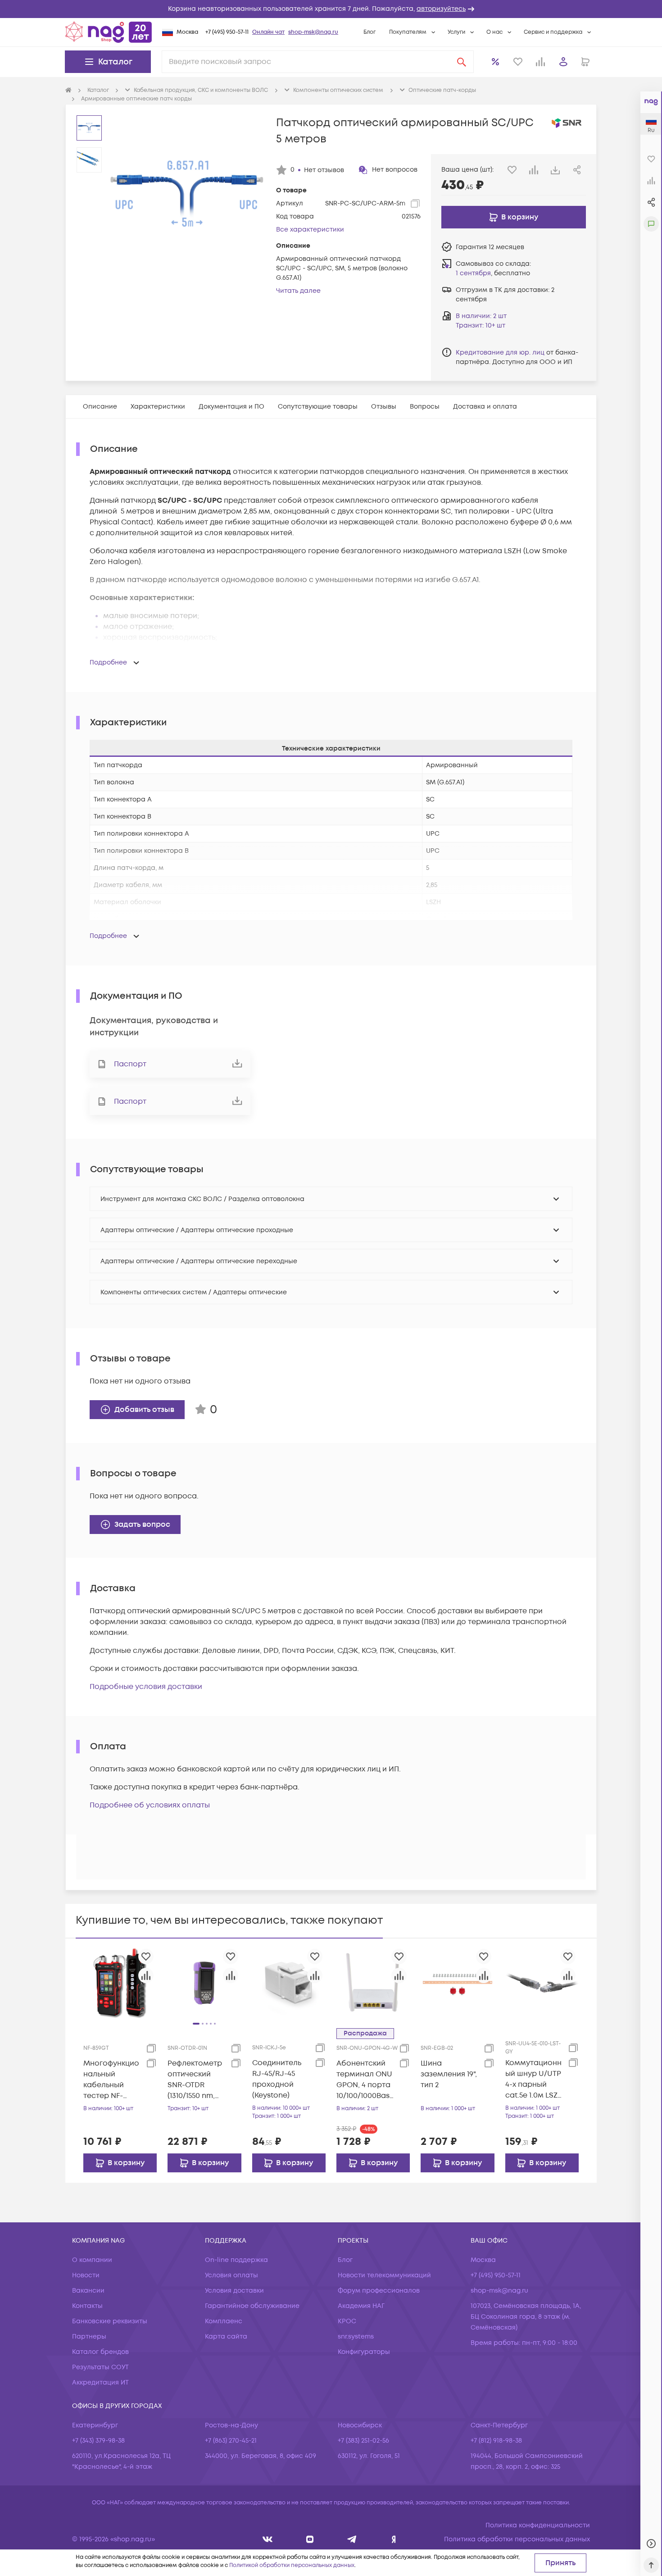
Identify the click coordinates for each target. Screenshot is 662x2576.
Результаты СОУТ (100, 2367)
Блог (370, 32)
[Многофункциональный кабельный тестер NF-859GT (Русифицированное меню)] (120, 1982)
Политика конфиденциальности (538, 2525)
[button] (331, 9)
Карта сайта (226, 2337)
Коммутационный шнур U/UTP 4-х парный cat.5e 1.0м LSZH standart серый (534, 2079)
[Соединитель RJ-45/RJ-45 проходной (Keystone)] (289, 1982)
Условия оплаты (231, 2275)
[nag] (394, 2539)
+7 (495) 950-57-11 (227, 32)
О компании (92, 2260)
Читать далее (298, 291)
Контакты (87, 2306)
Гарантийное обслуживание (252, 2306)
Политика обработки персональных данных (517, 2539)
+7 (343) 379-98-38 (98, 2441)
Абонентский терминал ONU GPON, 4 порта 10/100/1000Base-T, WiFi (365, 2080)
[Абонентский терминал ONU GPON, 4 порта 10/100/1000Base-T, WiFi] (373, 1982)
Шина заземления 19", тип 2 (449, 2074)
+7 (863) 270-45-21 (231, 2441)
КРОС (347, 2321)
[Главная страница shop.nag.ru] (109, 32)
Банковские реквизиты (110, 2321)
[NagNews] (352, 2539)
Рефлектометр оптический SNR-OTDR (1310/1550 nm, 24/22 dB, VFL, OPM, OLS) (195, 2080)
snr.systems (356, 2337)
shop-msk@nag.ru (313, 32)
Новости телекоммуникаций (384, 2275)
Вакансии (88, 2291)
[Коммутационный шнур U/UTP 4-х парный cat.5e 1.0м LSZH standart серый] (542, 1982)
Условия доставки (234, 2291)
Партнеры (89, 2337)
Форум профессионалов (379, 2291)
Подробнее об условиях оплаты (150, 1805)
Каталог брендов (100, 2352)
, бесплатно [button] (493, 273)
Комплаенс (224, 2321)
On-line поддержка (236, 2260)
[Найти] (462, 62)
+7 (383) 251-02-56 (363, 2441)
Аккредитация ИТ (100, 2383)
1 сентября (473, 273)
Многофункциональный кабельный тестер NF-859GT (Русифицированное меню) (112, 2080)
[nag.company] (268, 2539)
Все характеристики (310, 230)
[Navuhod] (310, 2539)
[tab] (100, 407)
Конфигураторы (364, 2352)
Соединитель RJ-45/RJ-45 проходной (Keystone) (277, 2079)
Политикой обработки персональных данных (292, 2565)
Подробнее (108, 662)
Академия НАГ (361, 2306)
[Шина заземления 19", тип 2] (457, 1982)
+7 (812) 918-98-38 (496, 2441)
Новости (86, 2275)
